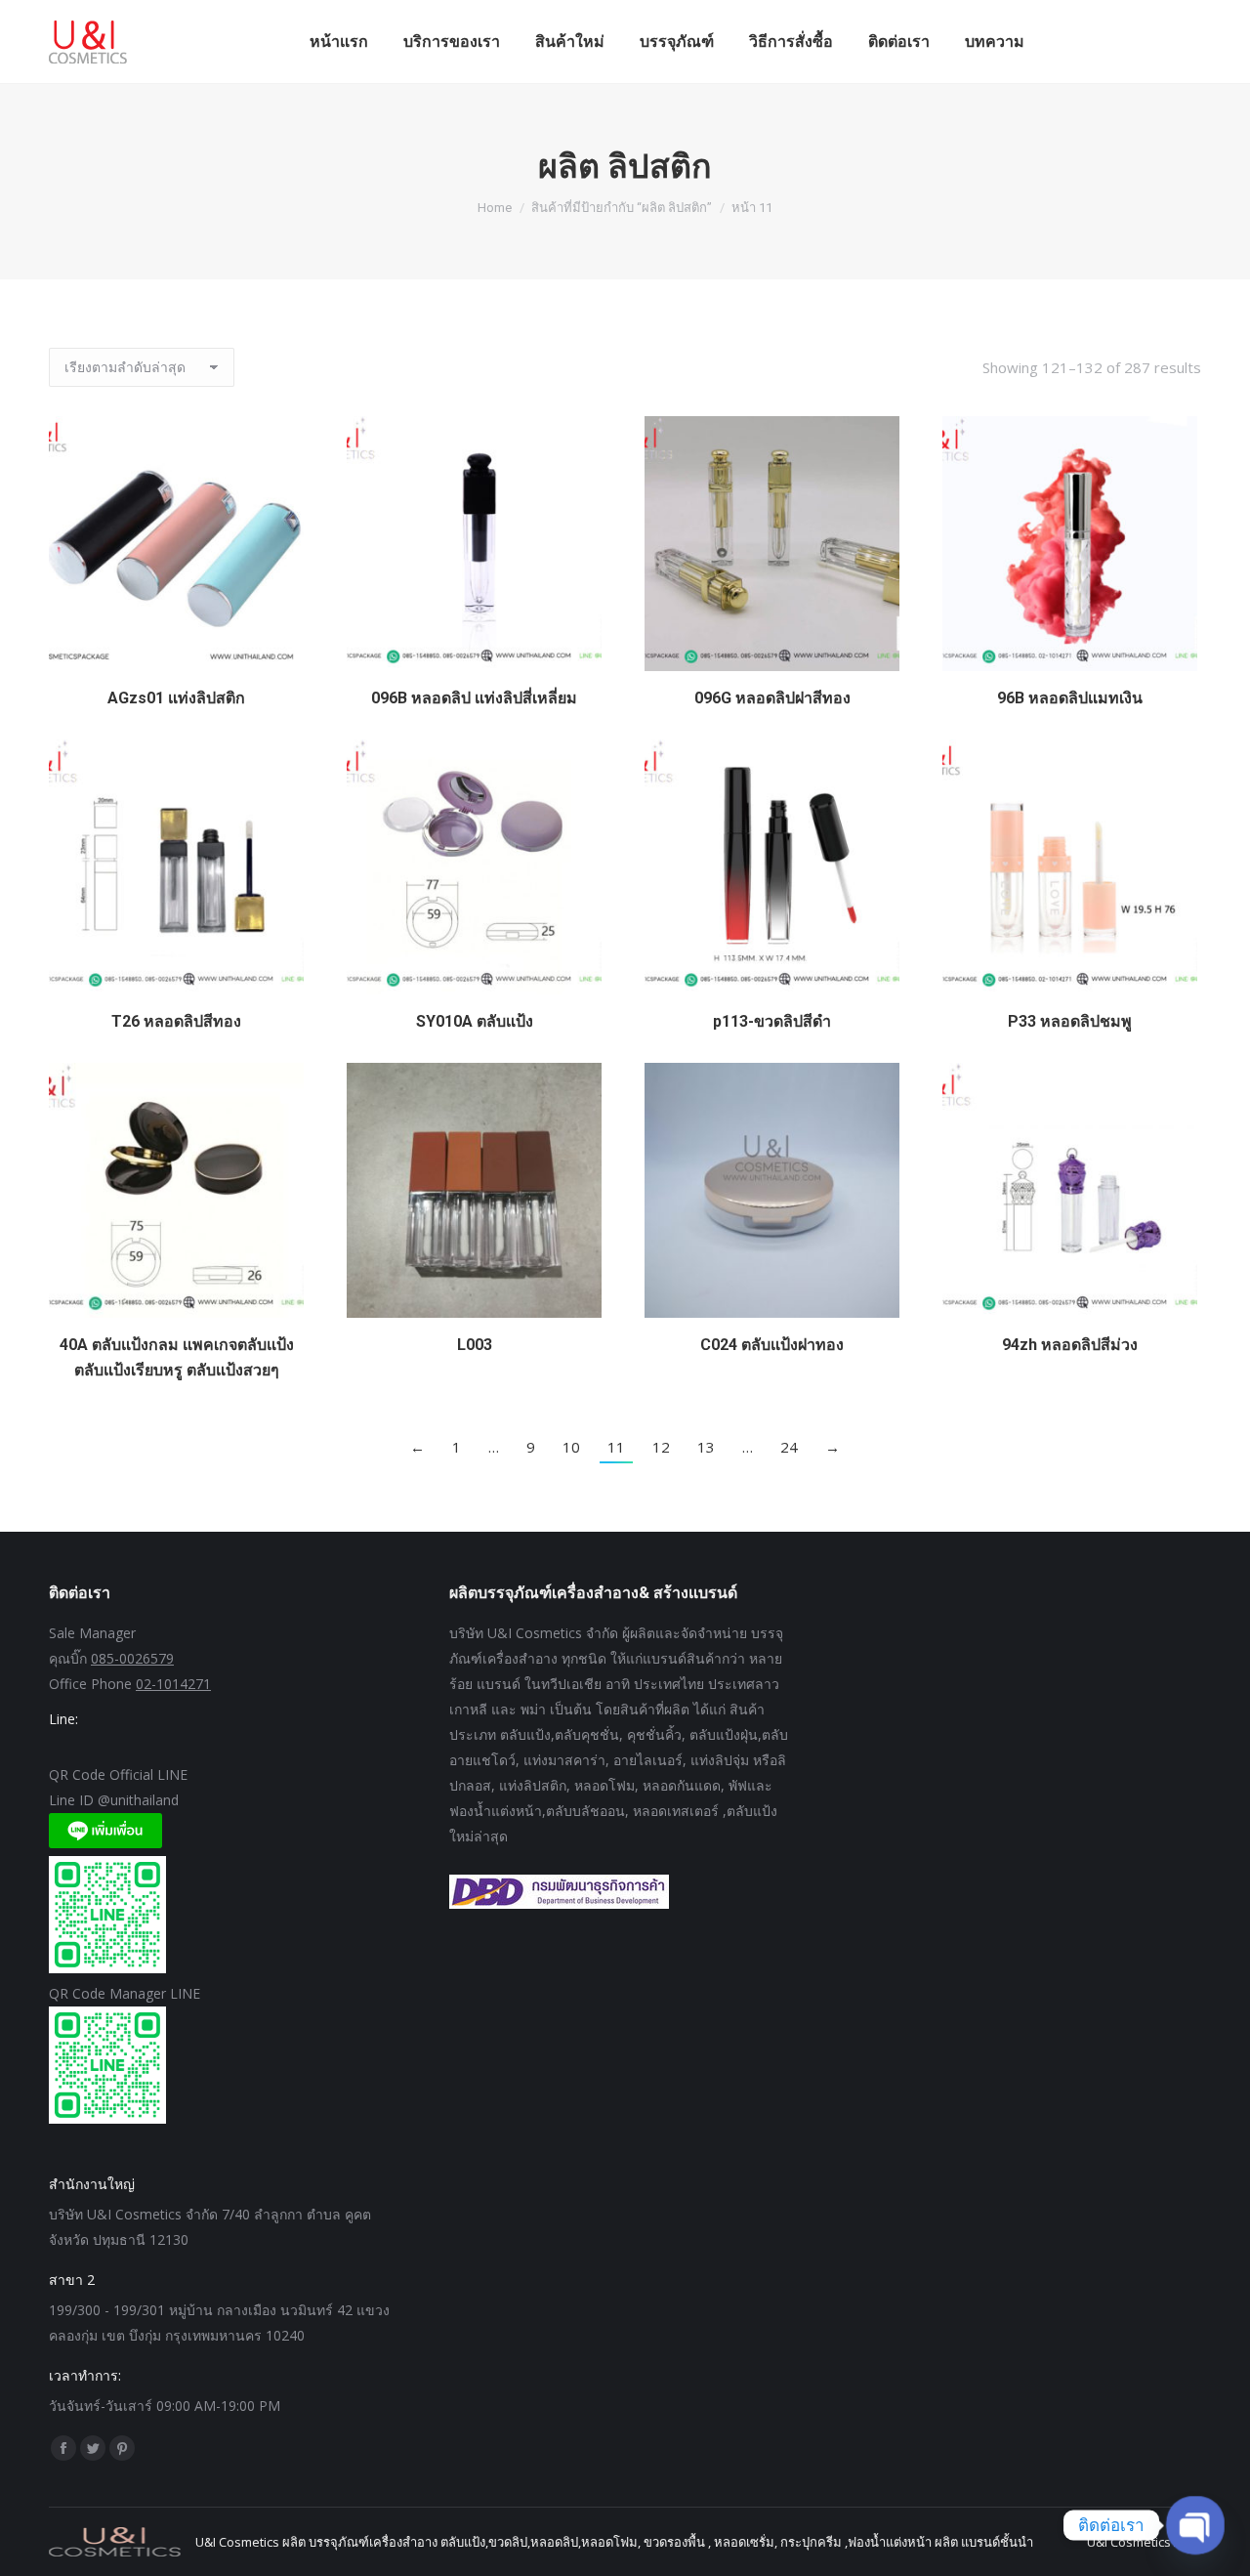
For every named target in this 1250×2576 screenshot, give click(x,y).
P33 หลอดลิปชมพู (1070, 1021)
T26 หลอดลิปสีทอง (176, 1021)
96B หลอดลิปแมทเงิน (1070, 698)
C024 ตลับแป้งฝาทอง (772, 1345)
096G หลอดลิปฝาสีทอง (772, 698)
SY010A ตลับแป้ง (475, 1021)
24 (789, 1447)
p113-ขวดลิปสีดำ (772, 1021)
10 (571, 1447)
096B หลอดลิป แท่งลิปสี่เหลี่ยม (474, 698)
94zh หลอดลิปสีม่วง (1070, 1345)
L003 (475, 1345)
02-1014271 (173, 1684)
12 (661, 1447)
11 (616, 1447)
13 (706, 1447)
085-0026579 (132, 1658)
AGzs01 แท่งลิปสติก (176, 698)
